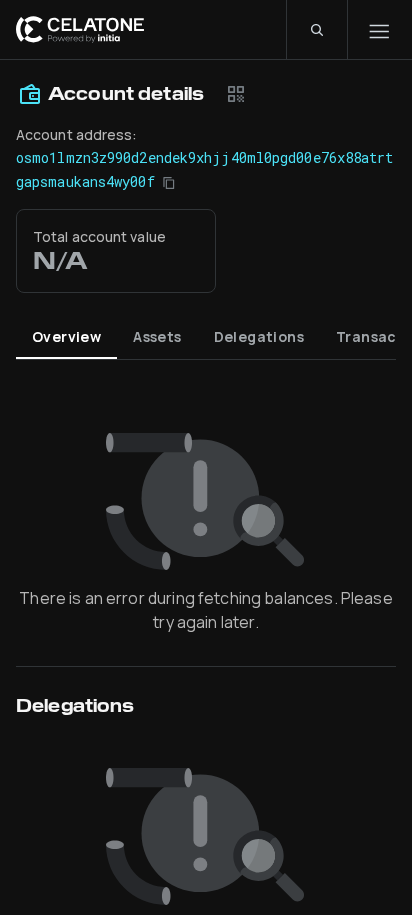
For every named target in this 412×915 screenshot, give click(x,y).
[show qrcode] (236, 94)
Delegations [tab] (259, 336)
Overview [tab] (66, 336)
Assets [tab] (157, 336)
